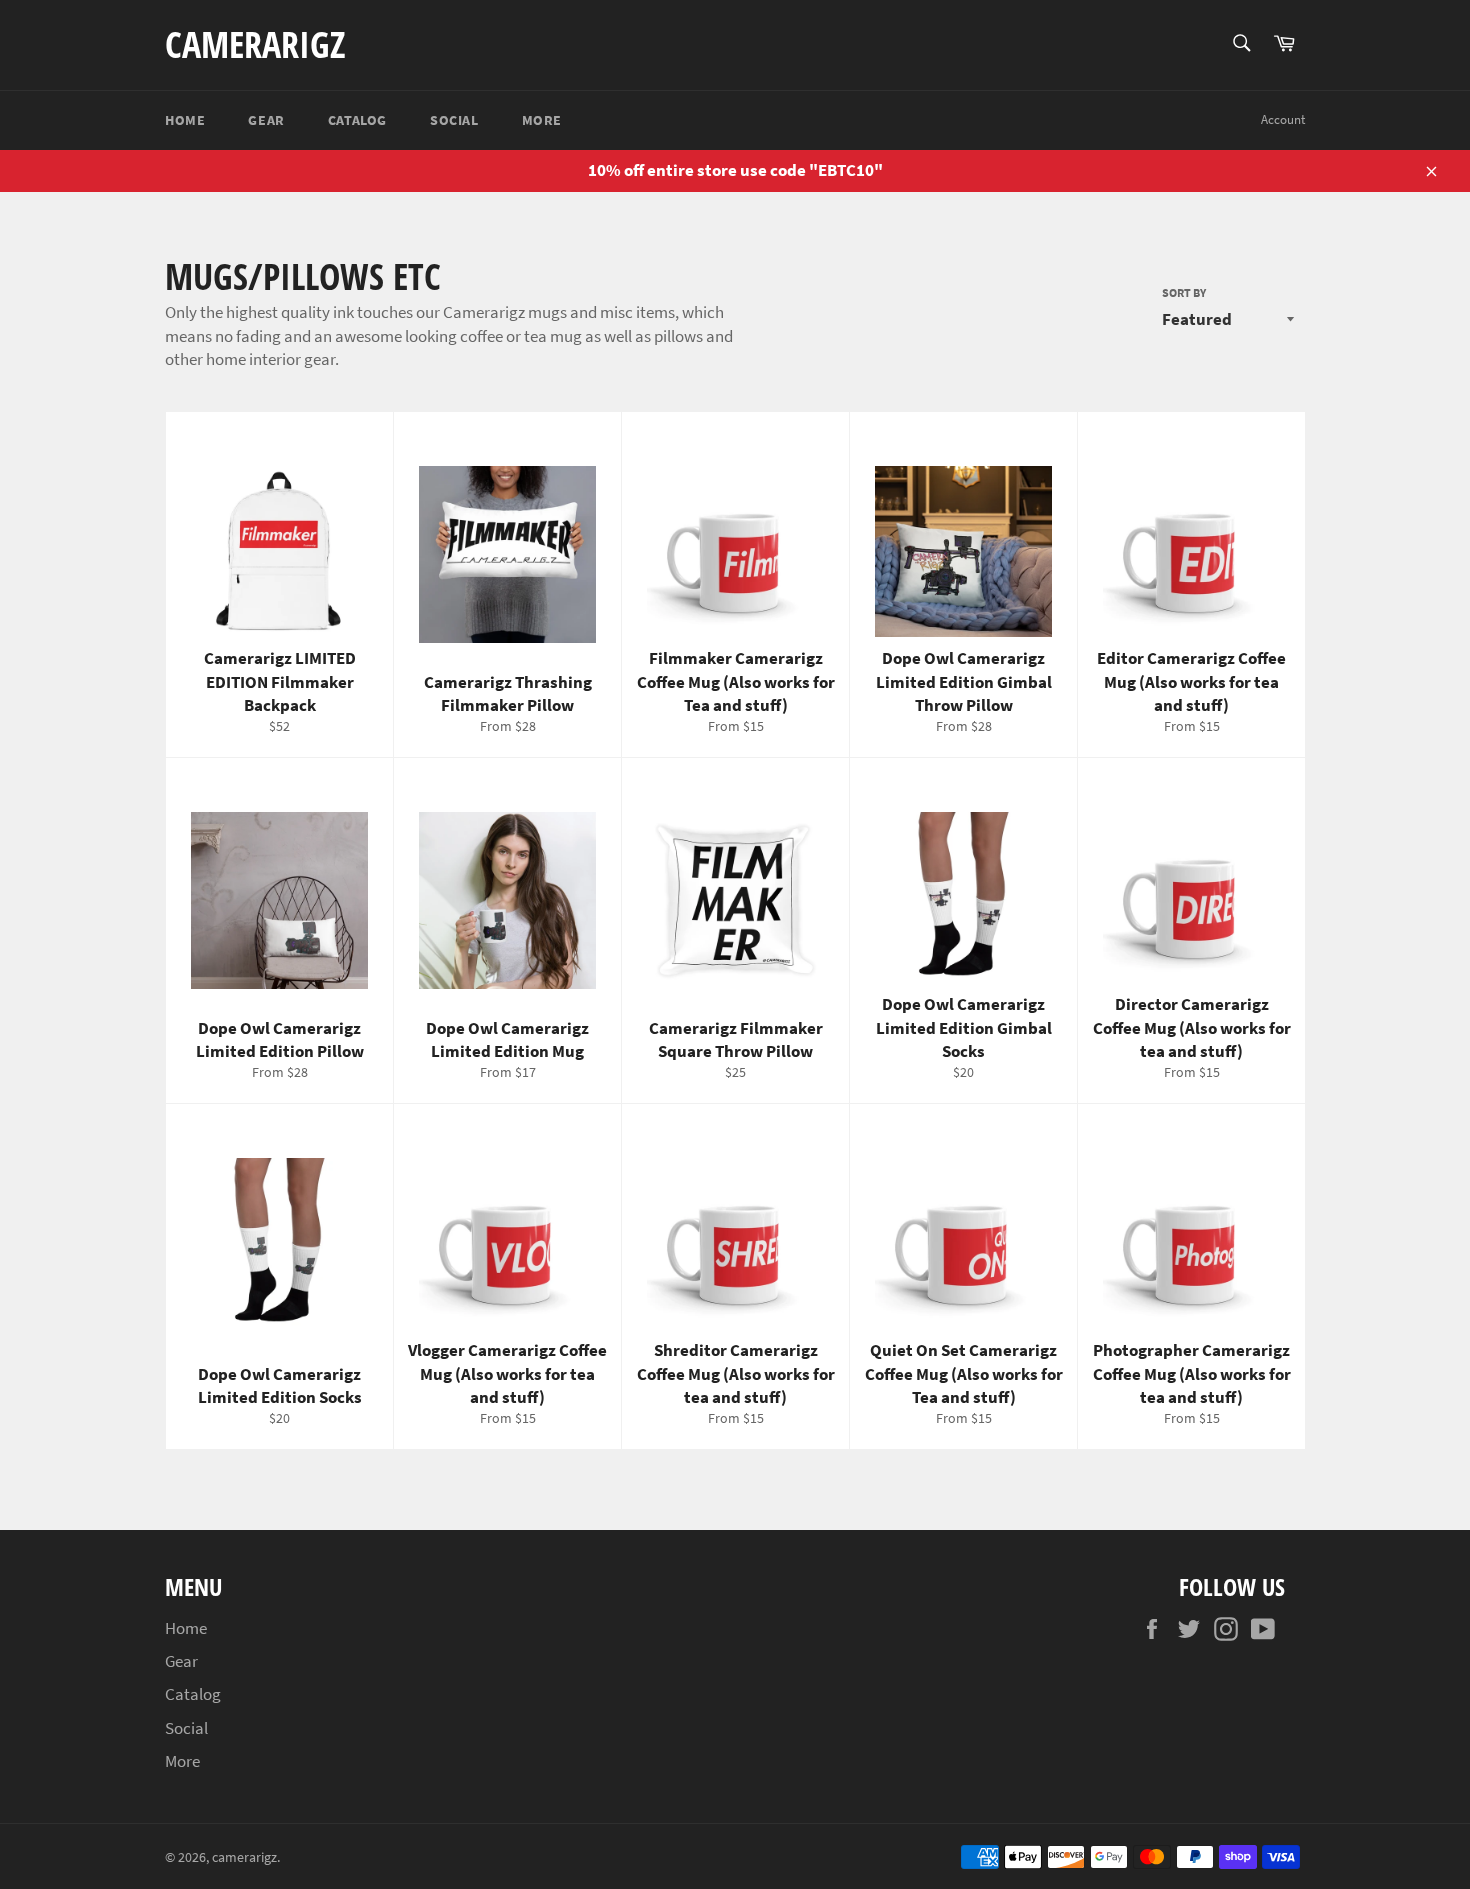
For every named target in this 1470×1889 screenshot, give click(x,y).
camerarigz (255, 44)
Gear (266, 120)
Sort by (1184, 292)
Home (185, 120)
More (542, 120)
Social (454, 120)
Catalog (357, 120)
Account (1283, 119)
